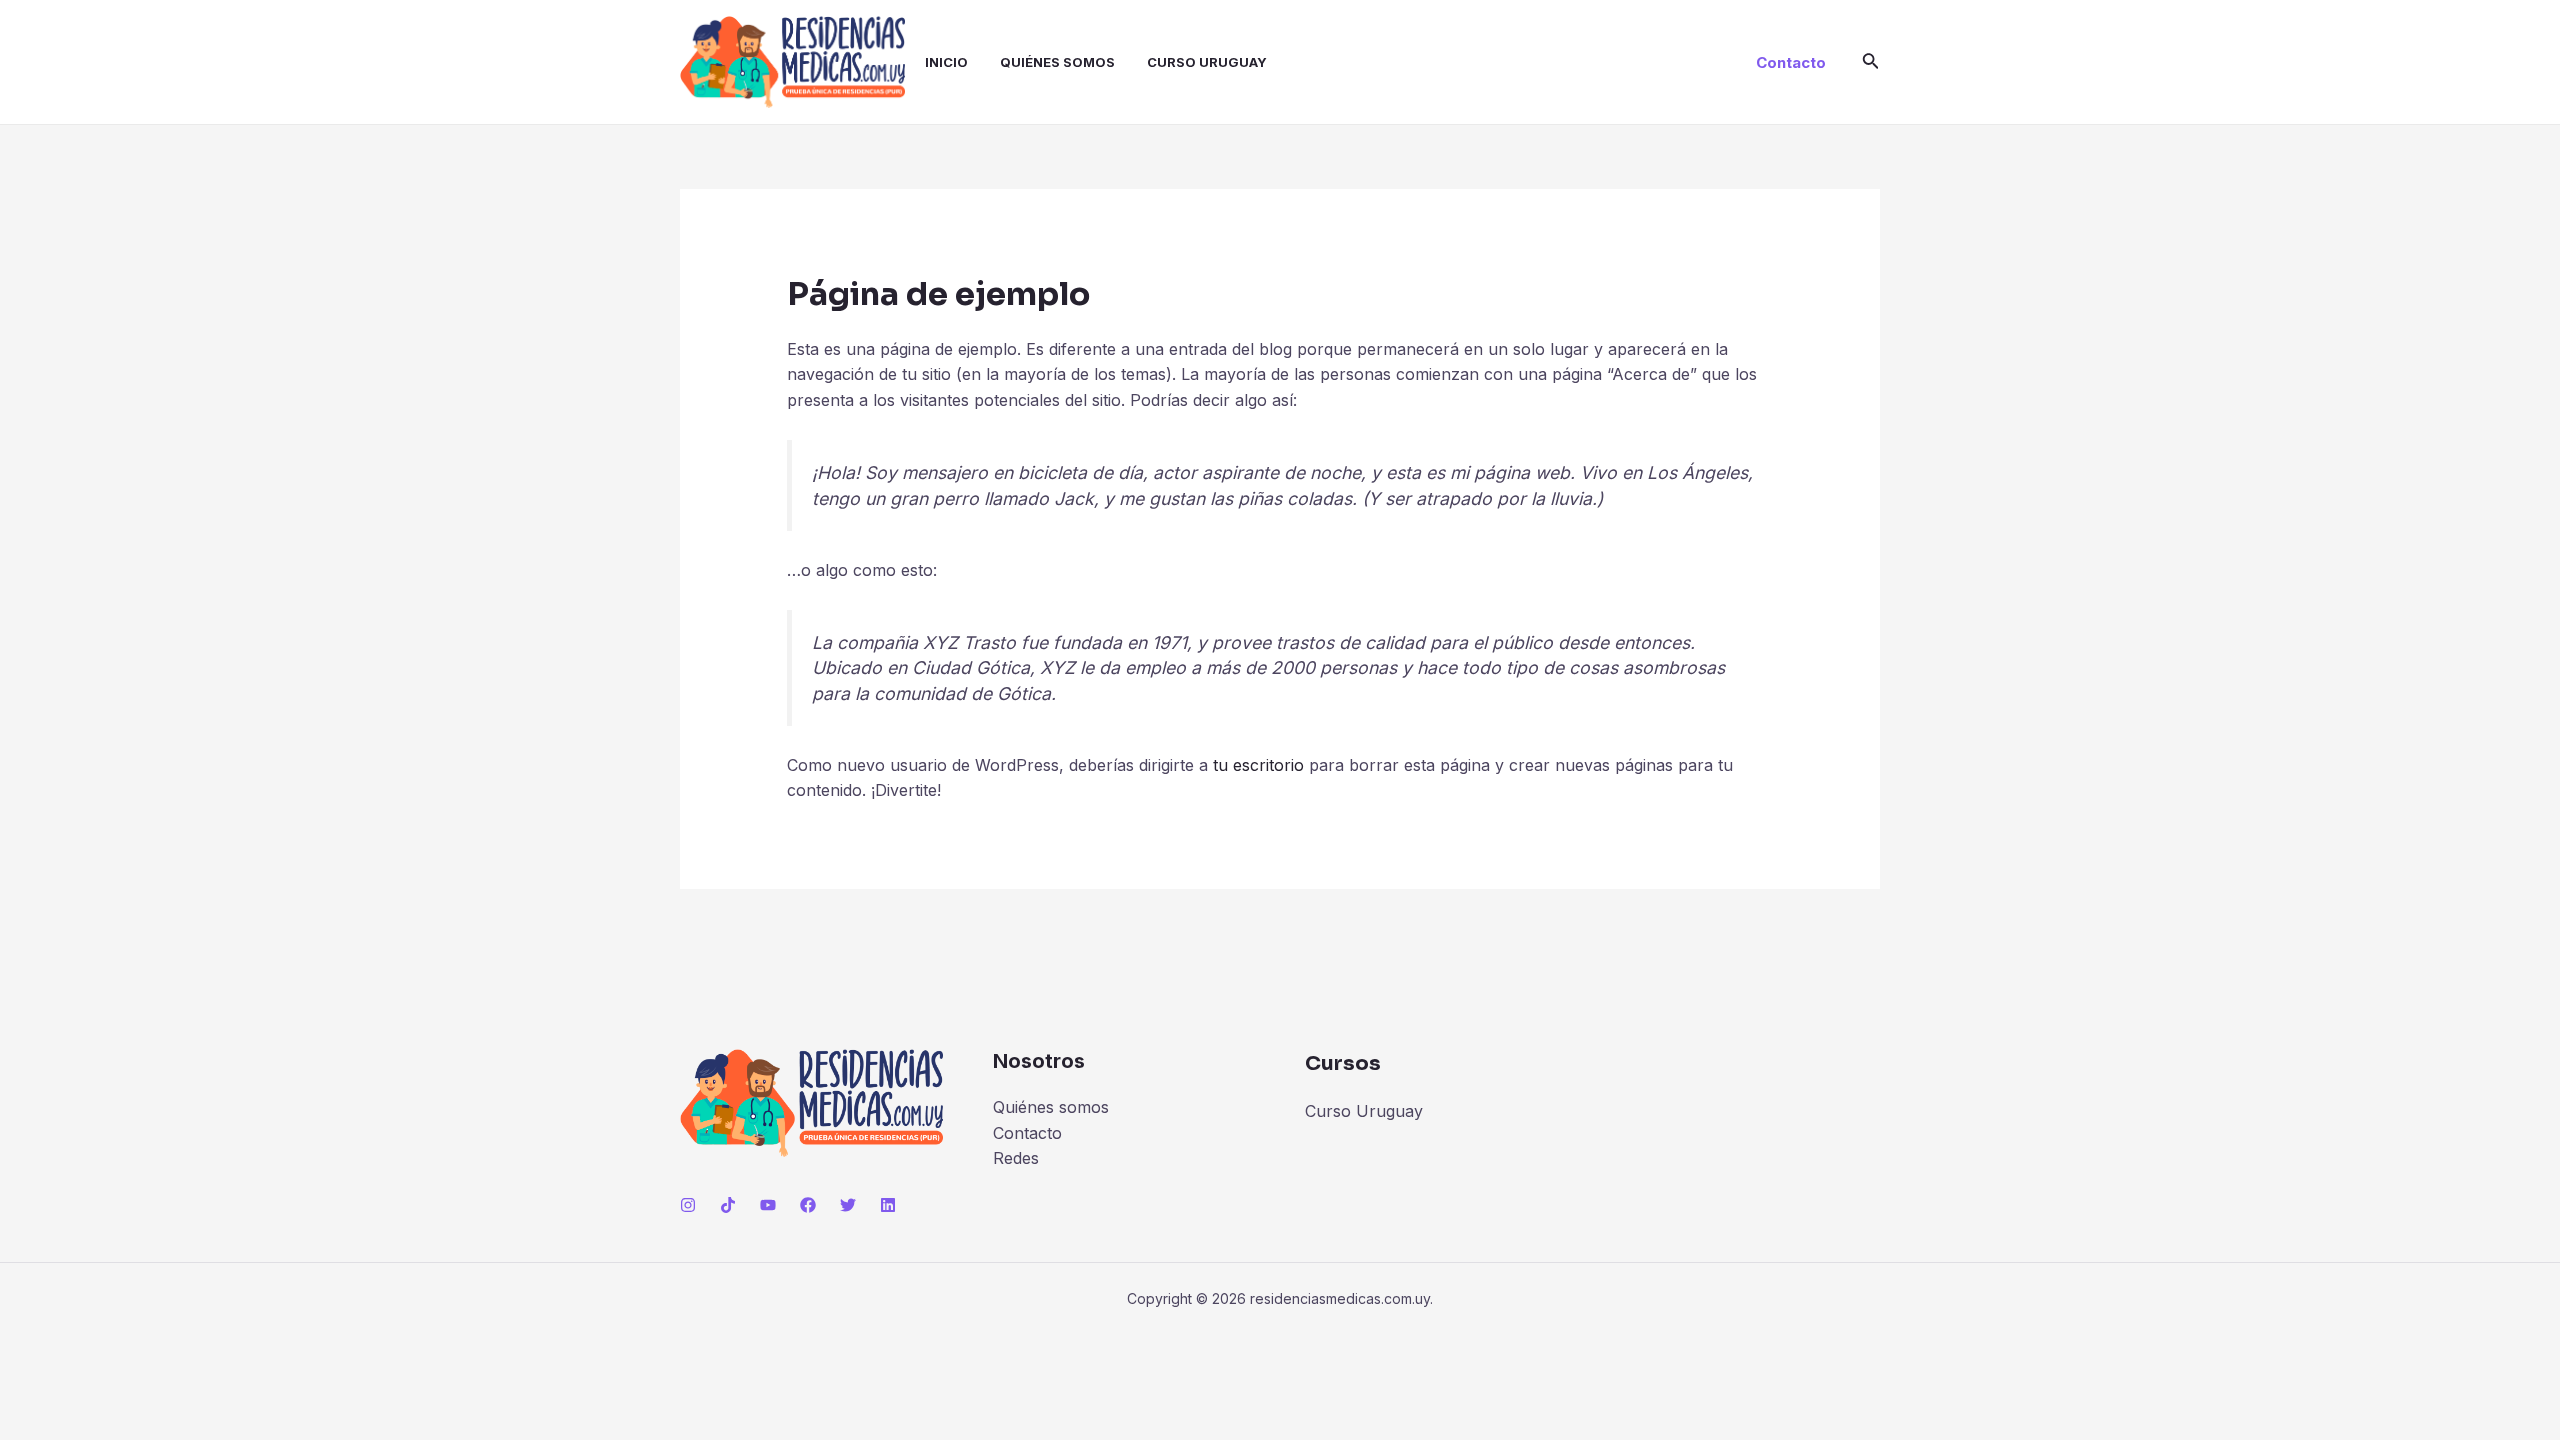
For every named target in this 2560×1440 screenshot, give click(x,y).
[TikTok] (728, 1205)
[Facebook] (808, 1205)
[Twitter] (848, 1205)
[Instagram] (688, 1205)
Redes (1016, 1158)
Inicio (946, 62)
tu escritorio (1258, 765)
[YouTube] (768, 1205)
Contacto (1027, 1133)
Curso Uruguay (1207, 62)
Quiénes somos (1057, 62)
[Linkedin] (888, 1205)
